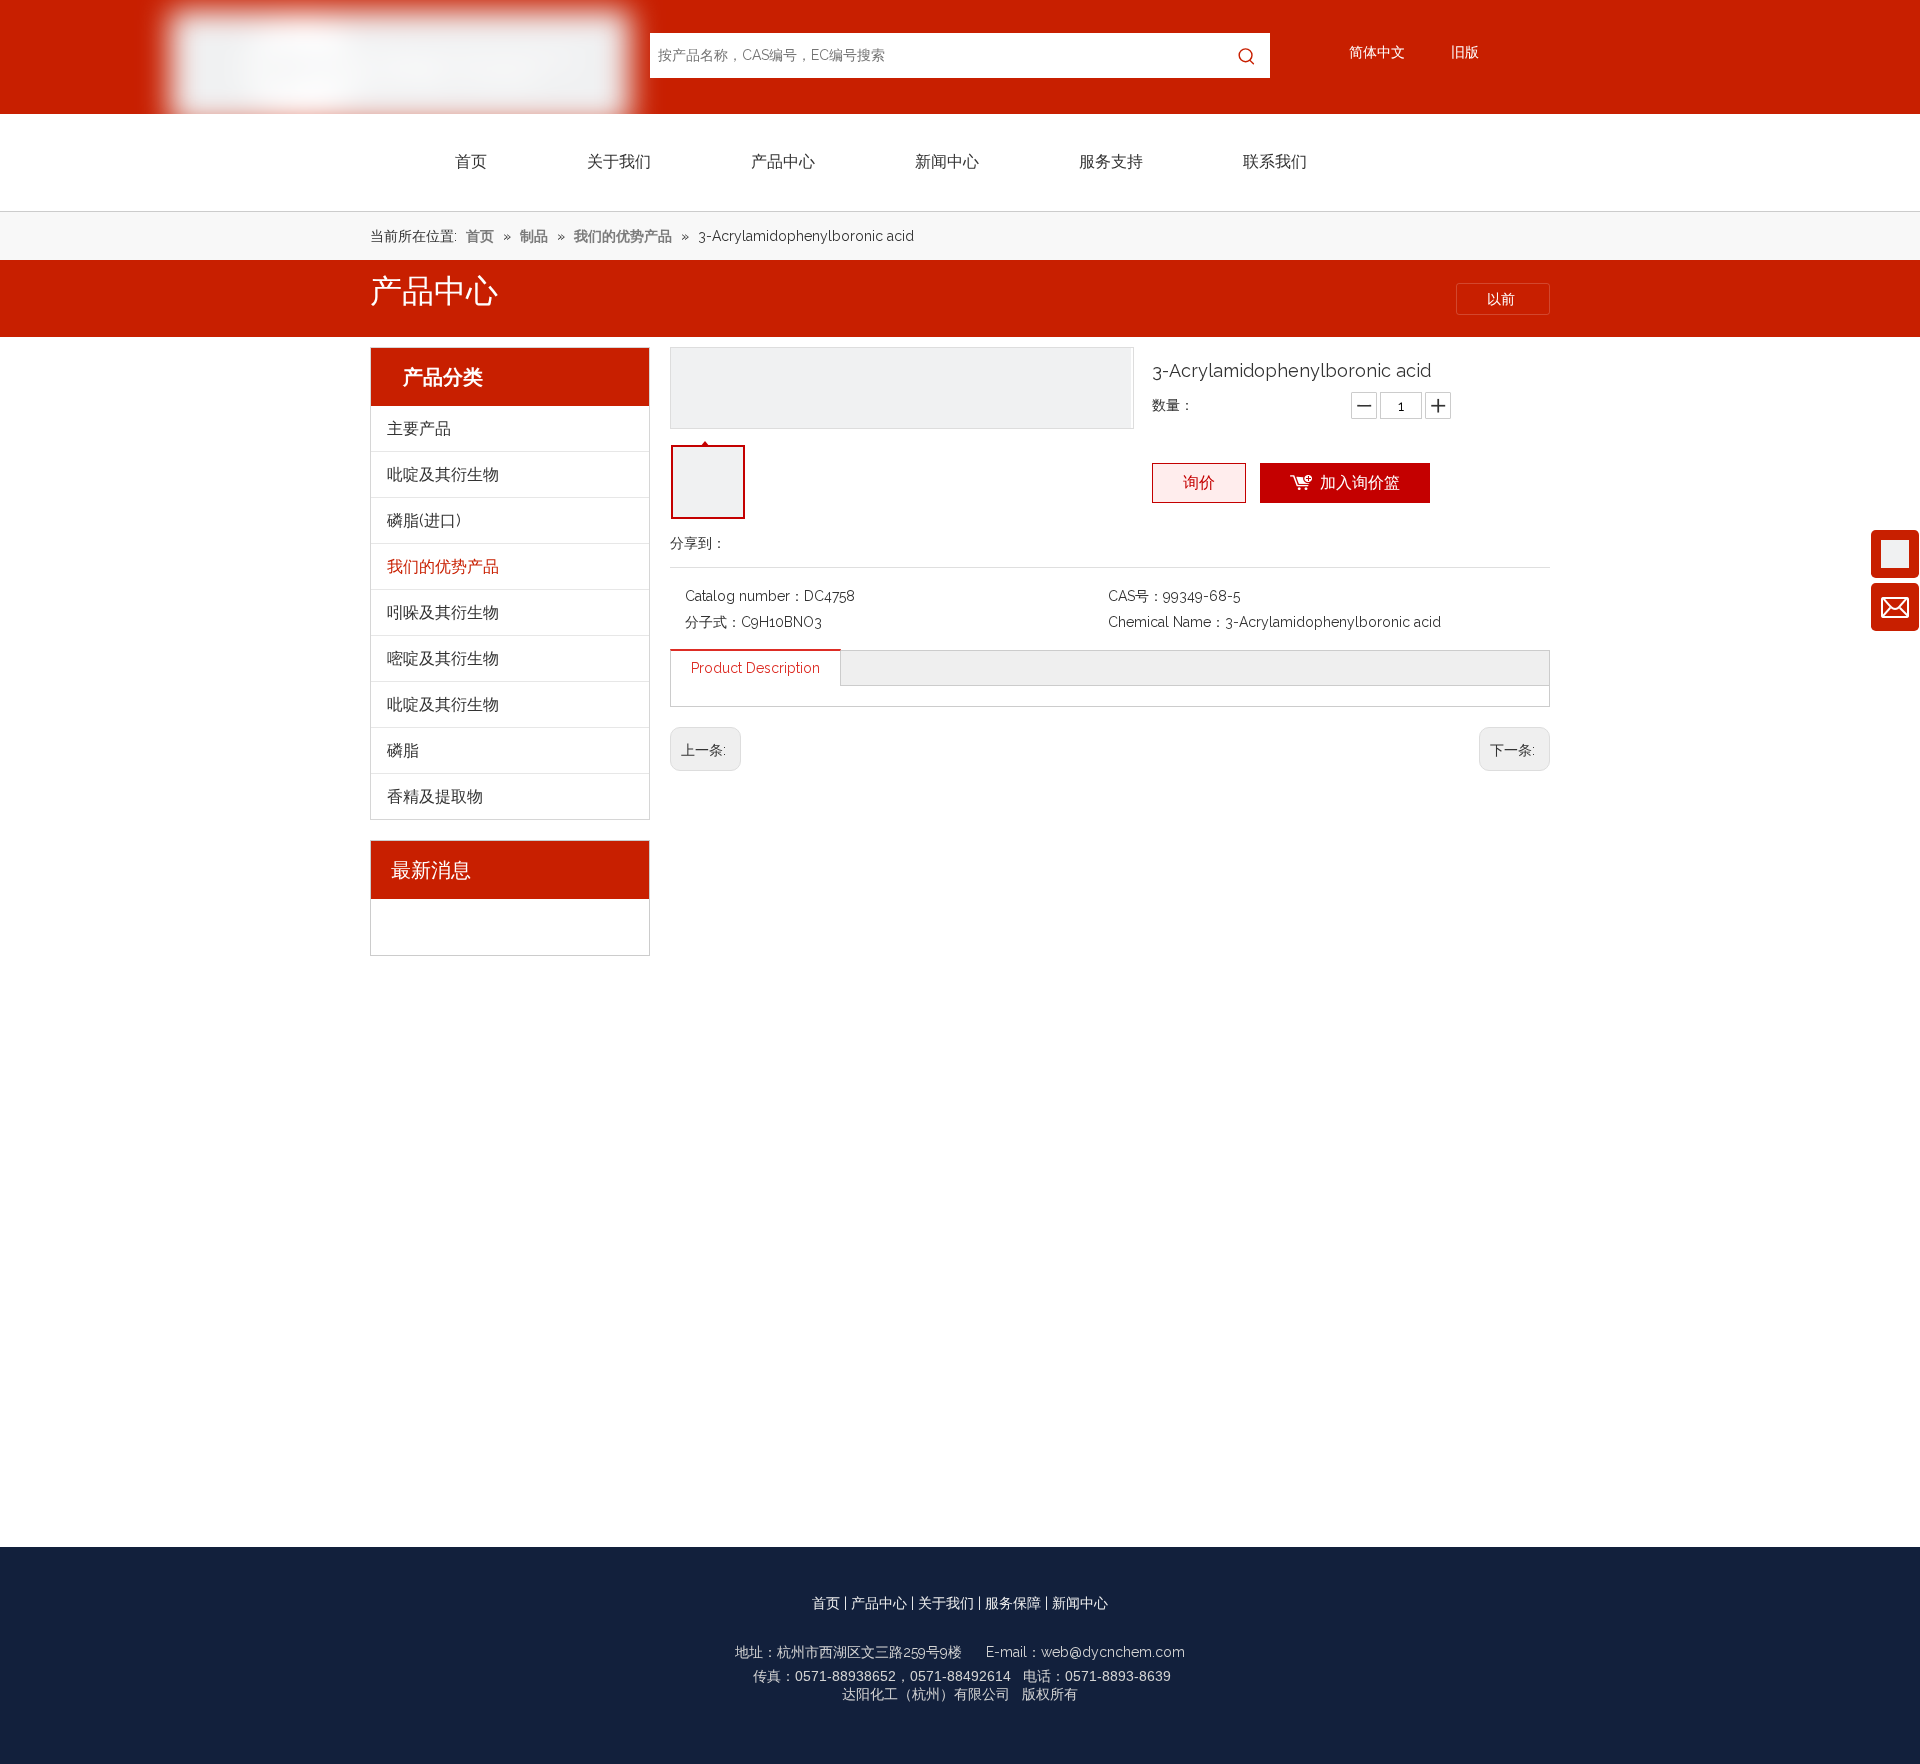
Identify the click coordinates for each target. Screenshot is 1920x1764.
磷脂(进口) (424, 520)
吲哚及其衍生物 (443, 612)
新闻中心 (1080, 1603)
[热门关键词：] (1247, 55)
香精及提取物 (435, 796)
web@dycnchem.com (1113, 1652)
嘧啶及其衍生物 (443, 658)
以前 (1503, 299)
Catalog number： (744, 596)
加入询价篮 (1360, 482)
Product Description (755, 668)
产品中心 (879, 1603)
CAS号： (1135, 596)
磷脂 (403, 750)
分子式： (713, 622)
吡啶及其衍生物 (443, 474)
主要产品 (419, 428)
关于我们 (946, 1603)
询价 (1199, 482)
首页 (826, 1603)
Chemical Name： (1166, 622)
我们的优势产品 (443, 566)
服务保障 (1013, 1603)
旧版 (1465, 52)
